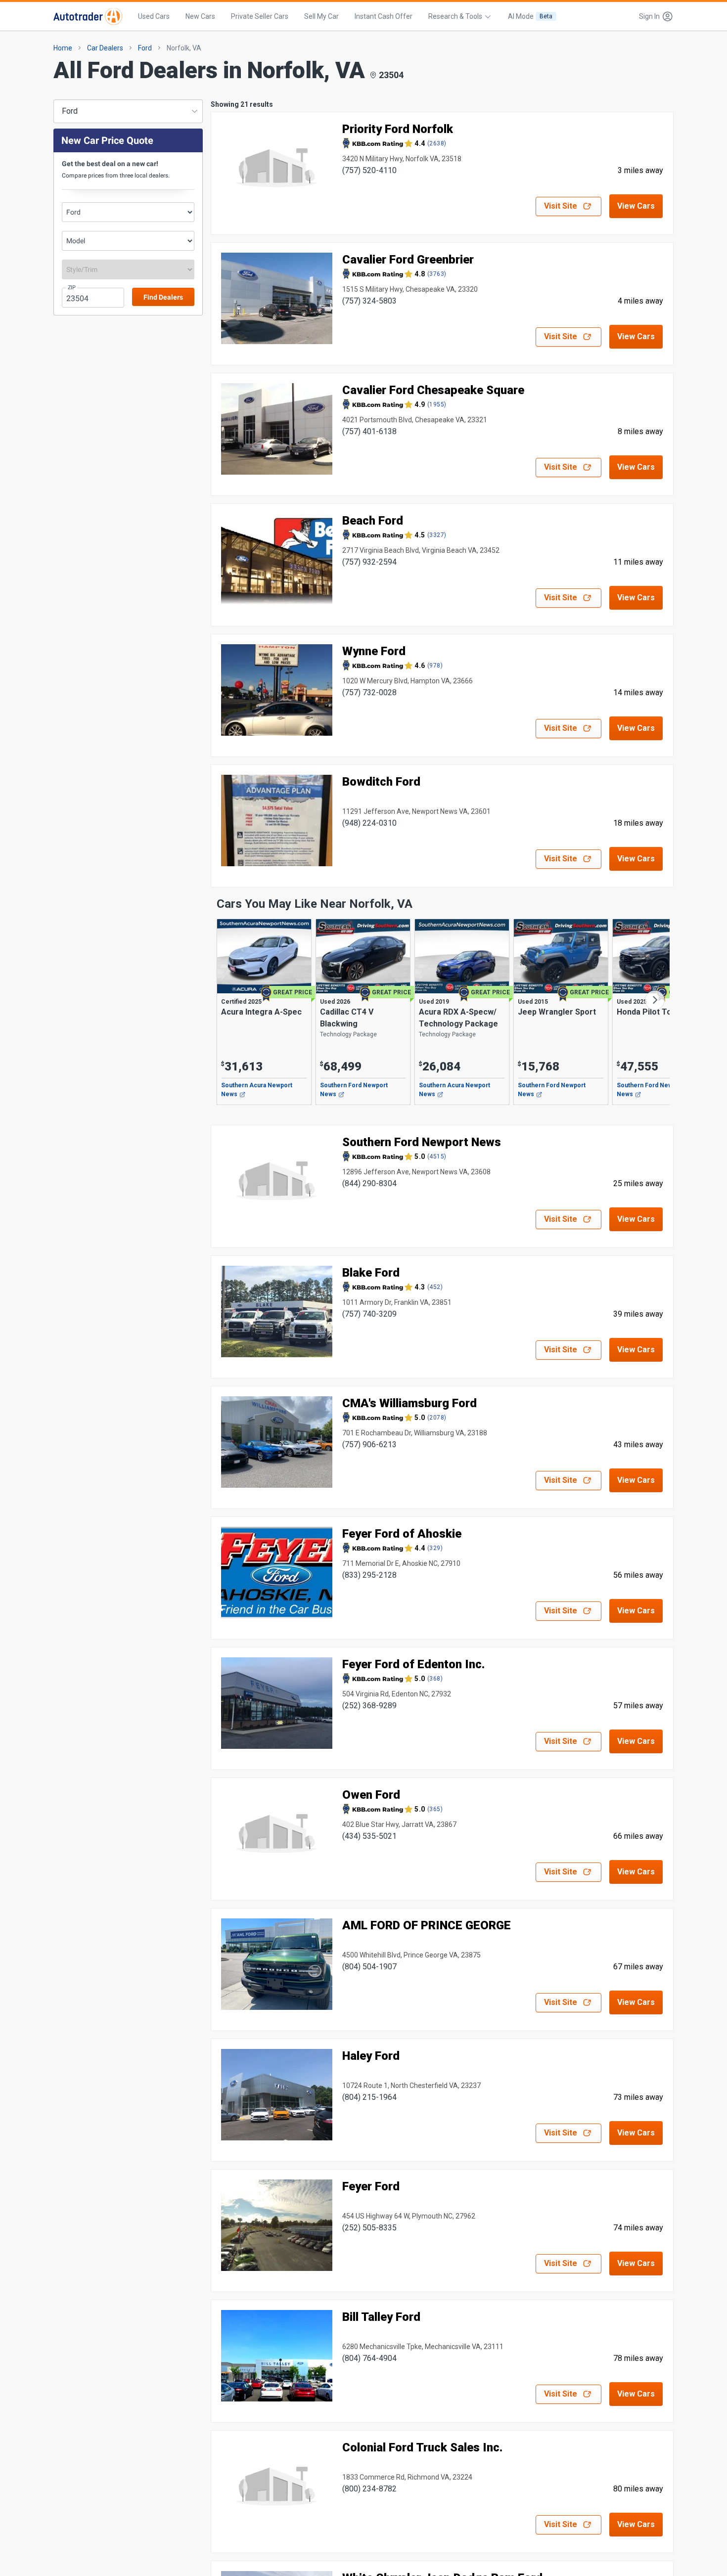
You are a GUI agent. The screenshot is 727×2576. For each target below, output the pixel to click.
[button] (653, 16)
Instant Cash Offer (384, 16)
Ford (145, 48)
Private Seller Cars (260, 16)
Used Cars (154, 16)
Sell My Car (321, 16)
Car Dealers (105, 48)
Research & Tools (455, 16)
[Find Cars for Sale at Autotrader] (88, 16)
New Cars (200, 16)
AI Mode (530, 16)
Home (63, 48)
